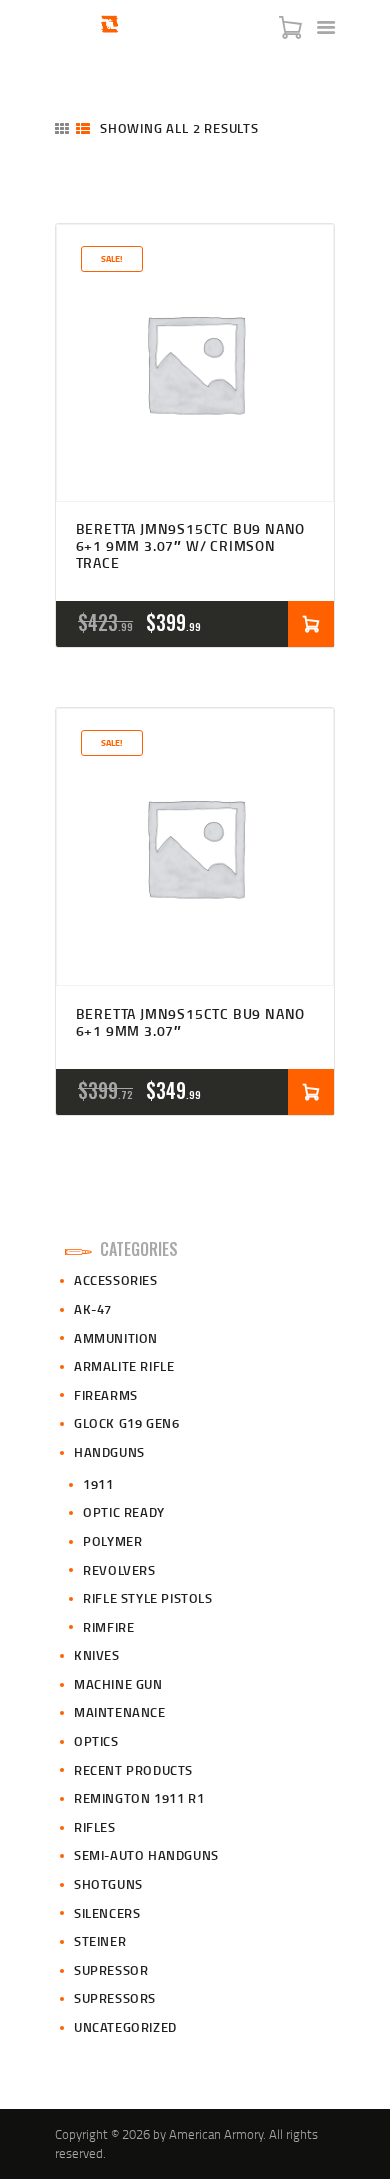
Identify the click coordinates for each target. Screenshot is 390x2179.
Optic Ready (124, 1512)
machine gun (118, 1684)
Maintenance (120, 1712)
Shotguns (108, 1884)
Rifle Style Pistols (147, 1598)
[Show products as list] (83, 128)
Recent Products (133, 1770)
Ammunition (116, 1338)
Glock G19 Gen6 (126, 1423)
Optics (96, 1741)
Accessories (116, 1280)
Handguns (109, 1452)
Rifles (95, 1827)
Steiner (100, 1941)
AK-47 (93, 1309)
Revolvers (119, 1570)
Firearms (106, 1395)
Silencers (107, 1913)
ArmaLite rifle (124, 1366)
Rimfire (108, 1627)
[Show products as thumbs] (62, 128)
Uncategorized (125, 2027)
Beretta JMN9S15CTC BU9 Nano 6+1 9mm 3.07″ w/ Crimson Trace (191, 546)
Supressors (115, 1998)
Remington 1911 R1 (139, 1798)
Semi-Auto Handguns (146, 1855)
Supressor (111, 1970)
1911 (98, 1484)
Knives (97, 1655)
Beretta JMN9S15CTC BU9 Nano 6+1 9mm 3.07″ (191, 1023)
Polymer (112, 1541)
